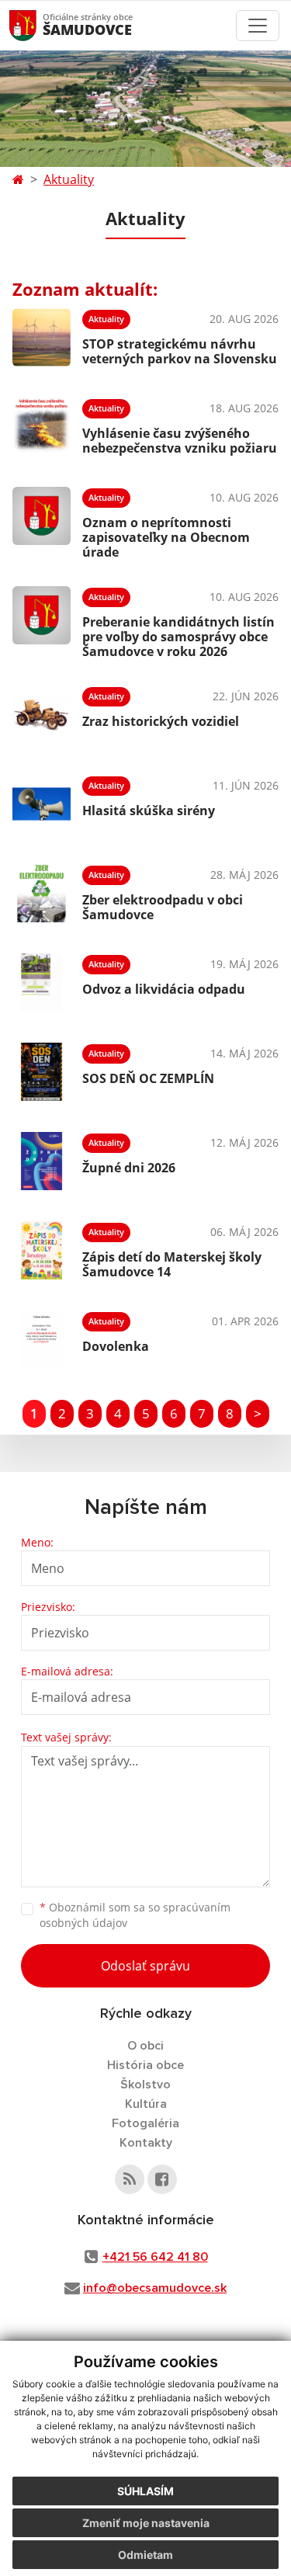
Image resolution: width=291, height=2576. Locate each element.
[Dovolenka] (42, 1340)
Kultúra (146, 2104)
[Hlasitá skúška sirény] (42, 804)
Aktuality (69, 179)
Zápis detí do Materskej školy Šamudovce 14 (172, 1264)
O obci (145, 2046)
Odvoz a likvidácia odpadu (164, 989)
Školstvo (145, 2085)
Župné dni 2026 (129, 1168)
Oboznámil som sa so (135, 1915)
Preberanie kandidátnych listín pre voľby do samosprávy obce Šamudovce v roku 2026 (178, 637)
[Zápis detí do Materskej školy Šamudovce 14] (42, 1250)
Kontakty (146, 2143)
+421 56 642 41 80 (155, 2257)
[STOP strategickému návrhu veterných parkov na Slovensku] (42, 337)
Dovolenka (116, 1346)
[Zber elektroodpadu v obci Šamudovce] (42, 893)
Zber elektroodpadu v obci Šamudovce (163, 907)
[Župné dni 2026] (42, 1161)
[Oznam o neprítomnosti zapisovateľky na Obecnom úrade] (42, 521)
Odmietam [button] (145, 2555)
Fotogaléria (145, 2123)
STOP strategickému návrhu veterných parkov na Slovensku (180, 351)
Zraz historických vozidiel (161, 721)
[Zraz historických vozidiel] (42, 715)
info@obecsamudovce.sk (155, 2288)
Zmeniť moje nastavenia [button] (146, 2523)
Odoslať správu (145, 1966)
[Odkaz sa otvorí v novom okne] (130, 2179)
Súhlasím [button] (145, 2491)
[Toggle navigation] (258, 26)
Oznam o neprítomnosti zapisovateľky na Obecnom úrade (166, 537)
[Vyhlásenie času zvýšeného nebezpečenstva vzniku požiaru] (42, 427)
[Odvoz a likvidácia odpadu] (42, 982)
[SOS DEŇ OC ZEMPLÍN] (42, 1072)
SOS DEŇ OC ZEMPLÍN (148, 1078)
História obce (145, 2065)
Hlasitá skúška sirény (149, 811)
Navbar (38, 25)
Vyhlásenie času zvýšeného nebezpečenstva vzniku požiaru (180, 441)
